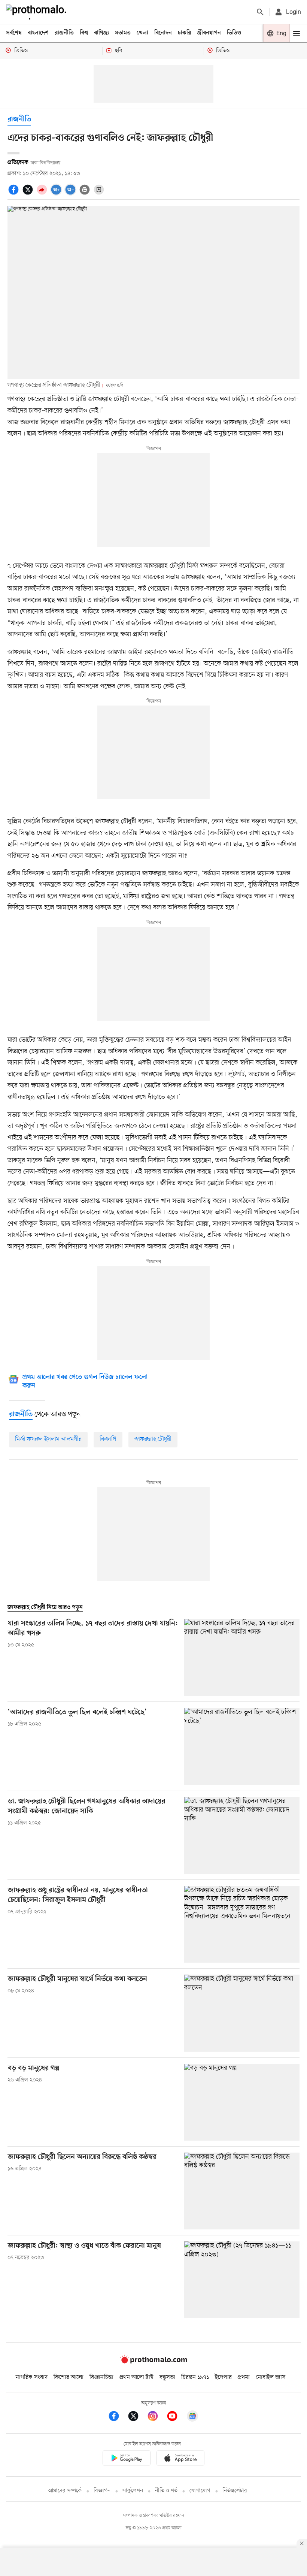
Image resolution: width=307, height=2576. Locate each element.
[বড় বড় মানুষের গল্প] (242, 2102)
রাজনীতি (64, 33)
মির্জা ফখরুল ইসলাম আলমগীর (48, 1439)
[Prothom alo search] (260, 12)
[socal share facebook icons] (15, 194)
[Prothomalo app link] (127, 2459)
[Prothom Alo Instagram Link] (156, 2417)
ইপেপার (223, 2377)
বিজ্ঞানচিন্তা (101, 2377)
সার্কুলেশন (133, 2491)
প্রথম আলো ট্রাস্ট (136, 2377)
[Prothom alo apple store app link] (180, 2459)
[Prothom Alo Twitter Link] (137, 2417)
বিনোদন (163, 33)
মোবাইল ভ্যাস (271, 2377)
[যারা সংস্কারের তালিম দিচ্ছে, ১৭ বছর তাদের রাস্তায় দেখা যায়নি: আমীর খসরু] (242, 1657)
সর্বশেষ (14, 33)
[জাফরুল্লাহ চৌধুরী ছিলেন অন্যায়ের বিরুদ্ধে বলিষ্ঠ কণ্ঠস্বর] (242, 2191)
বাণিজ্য (101, 33)
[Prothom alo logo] (153, 2362)
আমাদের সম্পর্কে (65, 2491)
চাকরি (184, 33)
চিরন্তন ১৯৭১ (195, 2377)
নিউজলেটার (235, 2491)
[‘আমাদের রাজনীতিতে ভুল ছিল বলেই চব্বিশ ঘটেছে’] (242, 1746)
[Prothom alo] (38, 12)
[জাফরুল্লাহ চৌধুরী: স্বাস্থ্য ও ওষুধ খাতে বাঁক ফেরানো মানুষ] (242, 2280)
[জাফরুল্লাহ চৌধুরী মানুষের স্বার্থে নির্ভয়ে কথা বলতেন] (242, 2013)
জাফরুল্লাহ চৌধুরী (153, 1439)
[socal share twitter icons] (29, 194)
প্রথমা (244, 2377)
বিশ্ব (84, 33)
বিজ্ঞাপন (102, 2491)
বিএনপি (108, 1439)
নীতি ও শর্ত (166, 2491)
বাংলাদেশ (38, 33)
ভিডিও (234, 33)
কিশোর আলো (69, 2377)
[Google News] (192, 2417)
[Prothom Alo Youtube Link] (176, 2417)
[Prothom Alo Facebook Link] (118, 2417)
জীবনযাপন (209, 33)
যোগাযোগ (200, 2491)
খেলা (142, 33)
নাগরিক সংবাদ (32, 2377)
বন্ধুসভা (167, 2377)
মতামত (123, 33)
